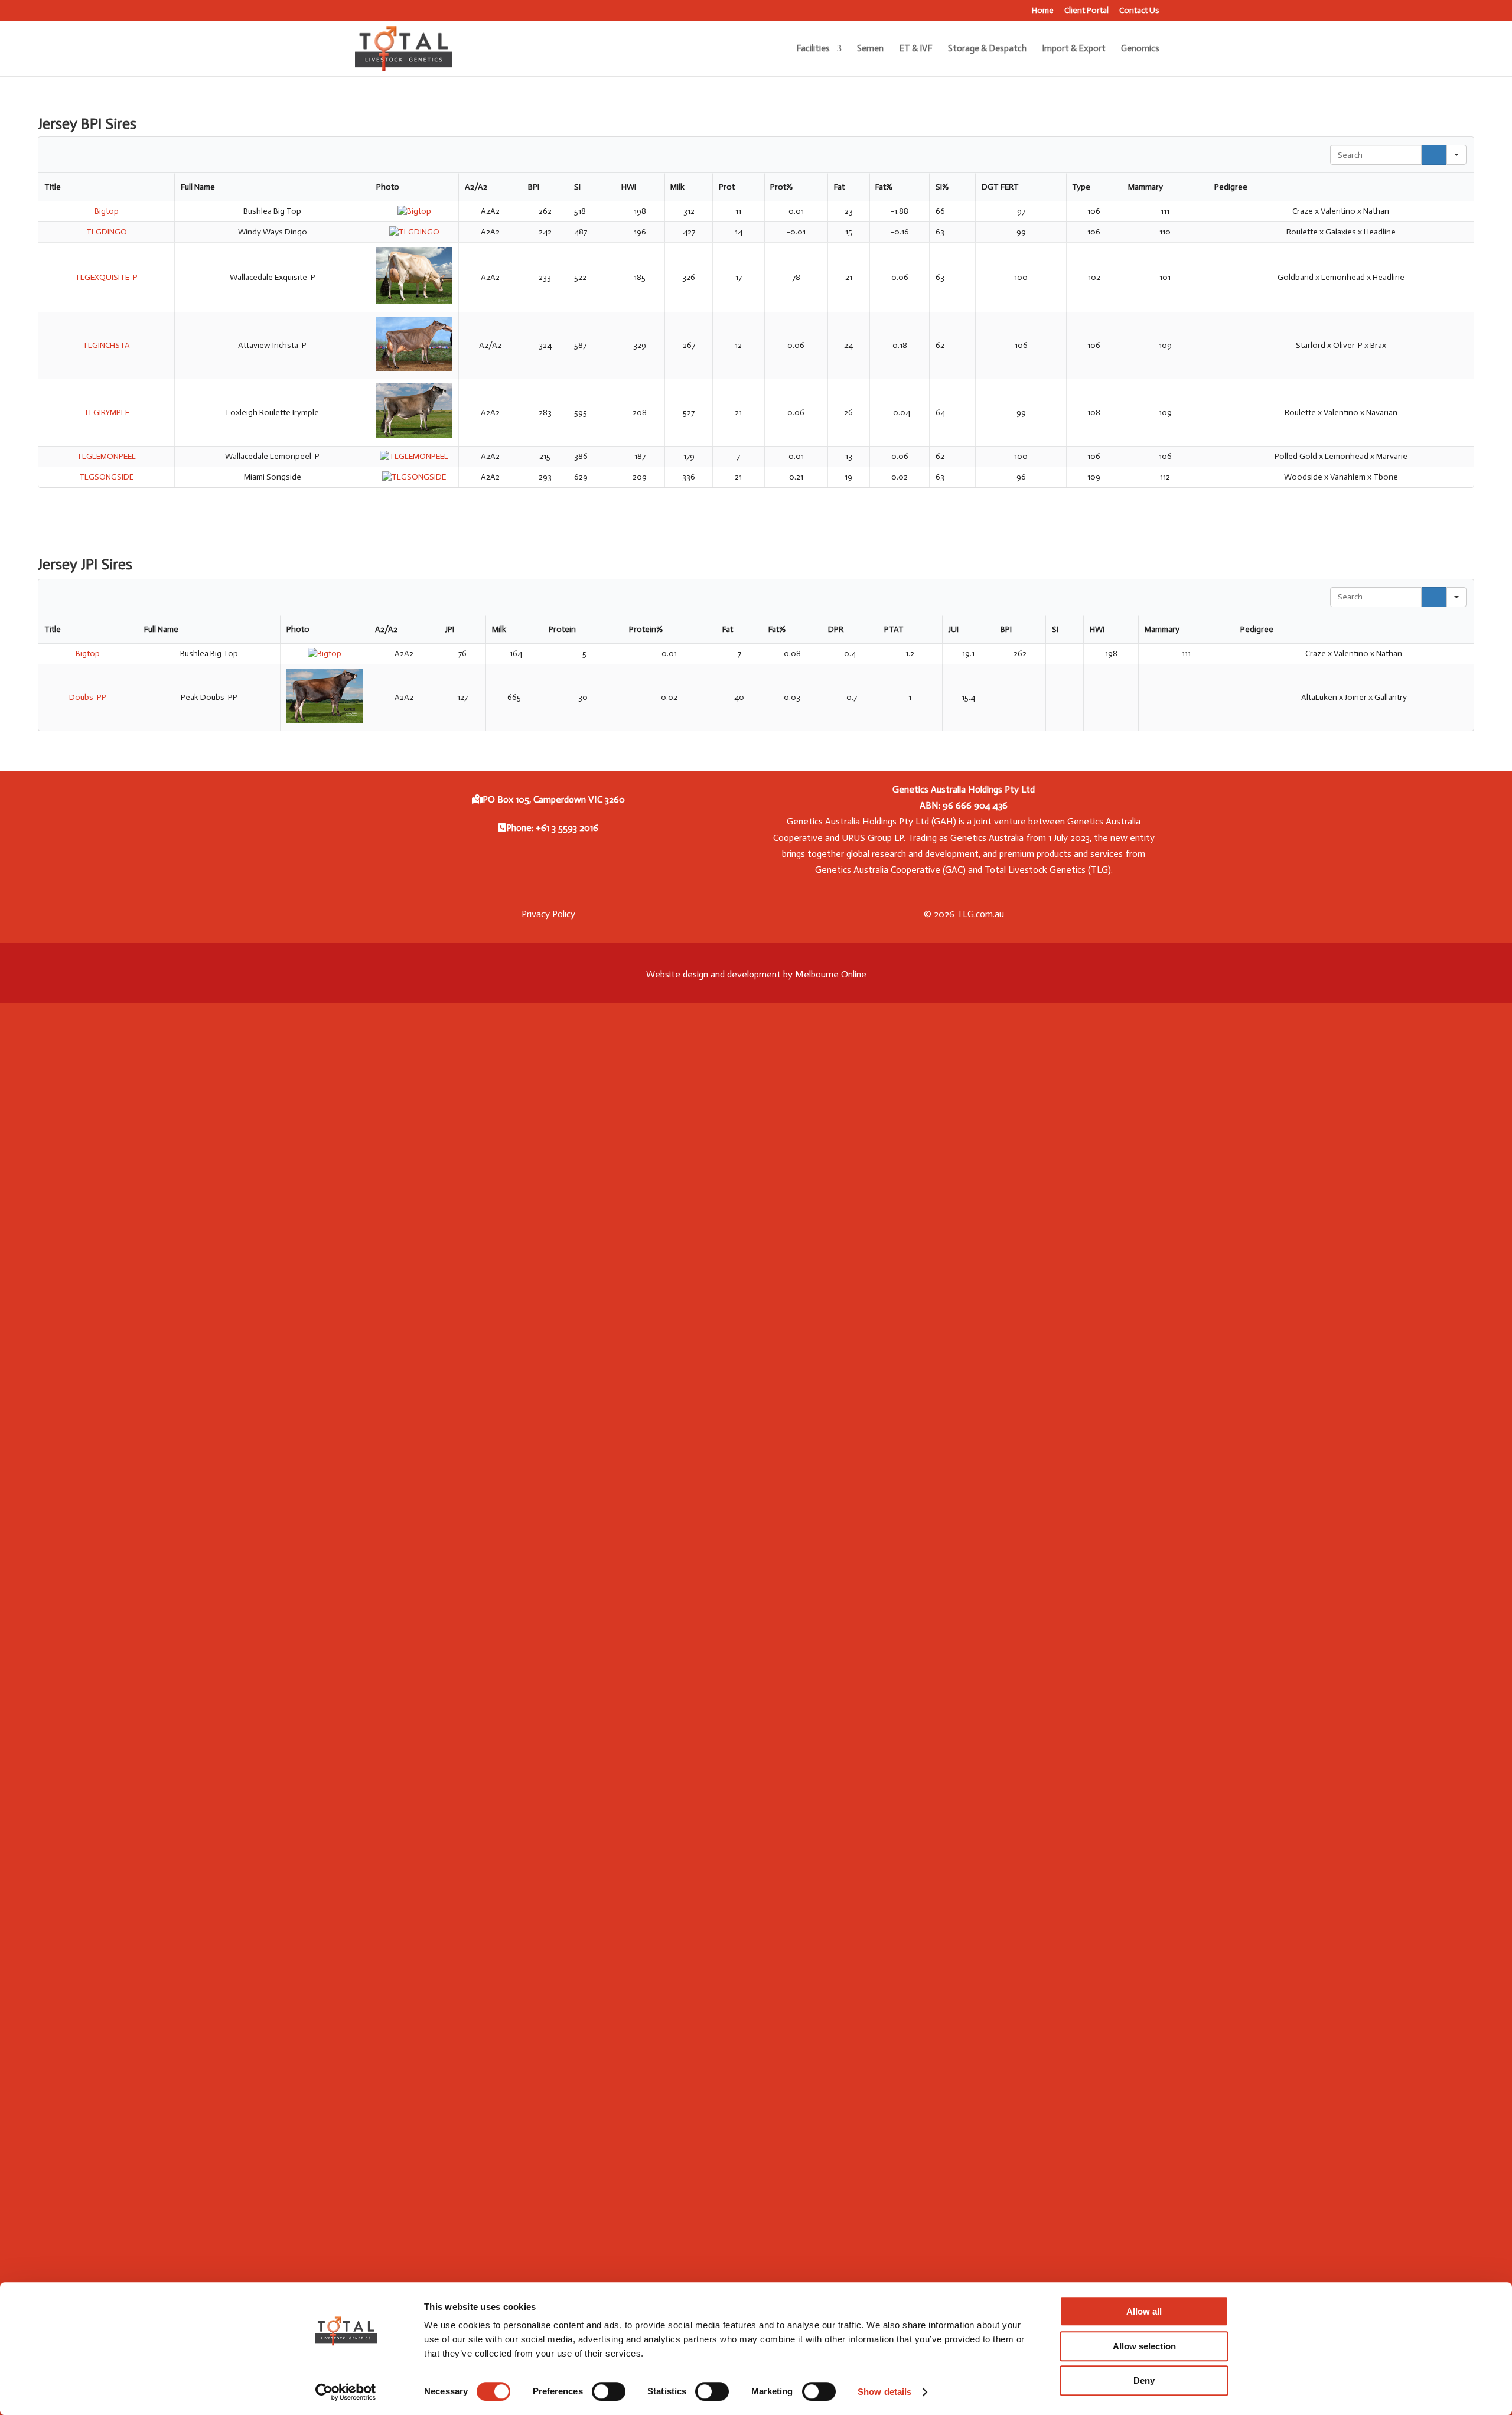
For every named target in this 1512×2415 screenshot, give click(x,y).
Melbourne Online (831, 974)
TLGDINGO (107, 232)
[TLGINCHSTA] (414, 368)
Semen (870, 49)
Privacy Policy (548, 914)
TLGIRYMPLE (107, 413)
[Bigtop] (414, 211)
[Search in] (1456, 155)
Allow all (1144, 2311)
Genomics (1140, 49)
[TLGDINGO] (414, 232)
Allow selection (1144, 2346)
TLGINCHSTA (106, 345)
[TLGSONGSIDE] (414, 477)
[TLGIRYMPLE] (414, 436)
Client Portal (1086, 11)
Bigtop (107, 211)
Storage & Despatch (987, 49)
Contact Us (1139, 11)
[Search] (1434, 155)
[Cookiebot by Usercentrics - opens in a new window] (346, 2392)
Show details (884, 2392)
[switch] (609, 2391)
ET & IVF (916, 49)
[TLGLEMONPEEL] (414, 456)
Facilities (813, 49)
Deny (1144, 2380)
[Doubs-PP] (325, 720)
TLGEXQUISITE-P (106, 277)
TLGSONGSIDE (106, 477)
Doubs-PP (88, 697)
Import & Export (1074, 49)
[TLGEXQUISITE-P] (414, 302)
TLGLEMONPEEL (106, 456)
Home (1043, 11)
